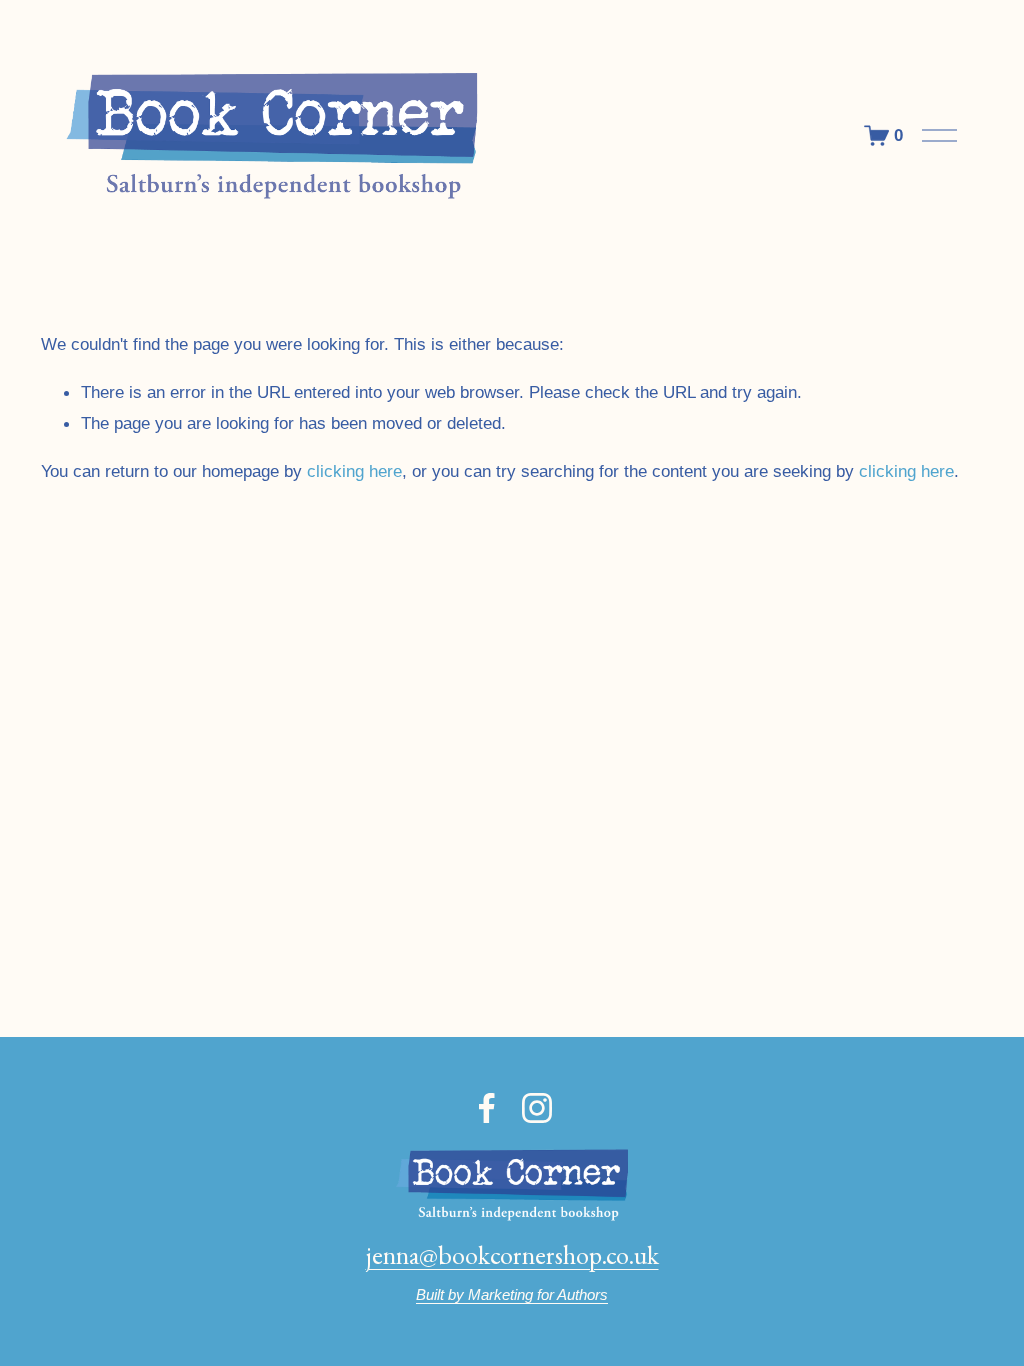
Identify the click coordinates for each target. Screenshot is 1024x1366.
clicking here (354, 471)
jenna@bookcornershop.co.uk (512, 1255)
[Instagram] (537, 1108)
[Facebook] (487, 1108)
